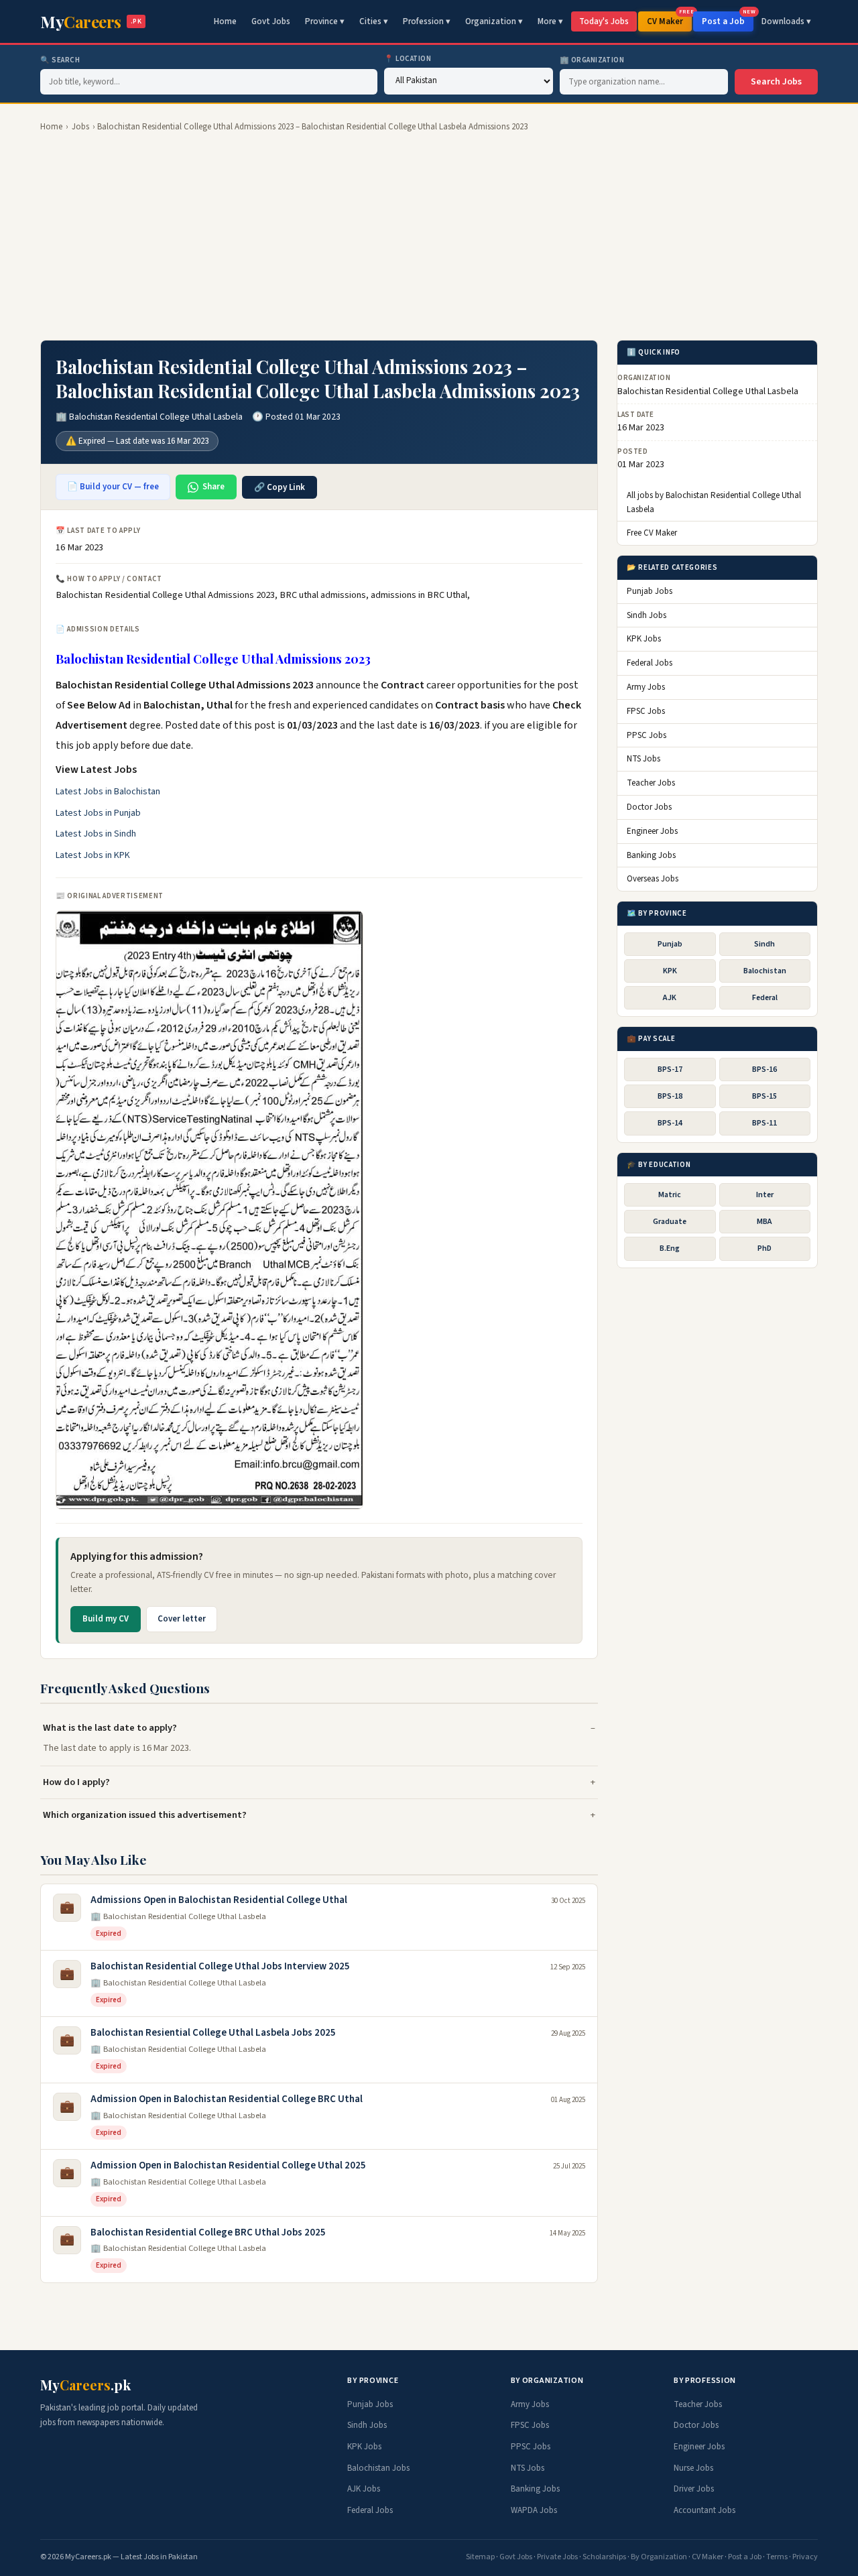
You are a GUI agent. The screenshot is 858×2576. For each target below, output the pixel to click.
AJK (670, 998)
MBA (764, 1222)
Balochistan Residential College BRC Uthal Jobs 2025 (208, 2232)
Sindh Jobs (647, 615)
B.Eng (670, 1249)
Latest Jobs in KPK (93, 855)
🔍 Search (60, 60)
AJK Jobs (364, 2489)
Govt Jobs (271, 21)
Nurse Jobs (693, 2468)
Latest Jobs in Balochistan (108, 792)
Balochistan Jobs (378, 2468)
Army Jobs (646, 687)
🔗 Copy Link (280, 487)
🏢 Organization (592, 60)
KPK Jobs (644, 639)
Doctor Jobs (649, 807)
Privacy (805, 2557)
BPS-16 (764, 1069)
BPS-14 (670, 1123)
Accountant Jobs (704, 2510)
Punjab (670, 944)
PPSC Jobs (647, 735)
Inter (765, 1195)
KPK (670, 971)
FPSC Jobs (646, 711)
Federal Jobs (650, 663)
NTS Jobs (643, 759)
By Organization (659, 2557)
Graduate (670, 1222)
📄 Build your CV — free (113, 487)
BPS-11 (764, 1123)
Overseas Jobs (653, 879)
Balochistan (765, 971)
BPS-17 (670, 1069)
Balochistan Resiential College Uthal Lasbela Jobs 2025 (213, 2033)
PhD (764, 1249)
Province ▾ (325, 21)
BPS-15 (764, 1096)
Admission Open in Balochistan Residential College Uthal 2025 (228, 2165)
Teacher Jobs (651, 783)
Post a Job (728, 19)
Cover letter (182, 1619)
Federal (765, 998)
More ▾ (550, 21)
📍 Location (408, 59)
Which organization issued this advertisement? (145, 1815)
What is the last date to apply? (110, 1728)
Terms (777, 2557)
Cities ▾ (374, 21)
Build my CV (106, 1619)
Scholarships (604, 2557)
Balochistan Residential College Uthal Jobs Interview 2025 (220, 1966)
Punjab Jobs (650, 591)
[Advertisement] (429, 237)
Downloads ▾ (786, 21)
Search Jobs (776, 82)
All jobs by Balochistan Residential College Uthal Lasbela (714, 502)
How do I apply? (76, 1782)
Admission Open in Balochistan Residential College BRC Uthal (227, 2099)
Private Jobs (557, 2557)
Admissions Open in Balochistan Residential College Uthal (219, 1900)
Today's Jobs (604, 21)
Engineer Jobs (652, 831)
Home (225, 21)
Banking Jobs (651, 855)
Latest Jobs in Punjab (98, 813)
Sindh (764, 944)
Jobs (80, 127)
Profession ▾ (427, 21)
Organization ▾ (494, 21)
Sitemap (480, 2557)
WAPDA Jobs (534, 2510)
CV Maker (669, 19)
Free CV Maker (652, 534)
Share (213, 487)
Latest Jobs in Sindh (96, 834)
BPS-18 (670, 1096)
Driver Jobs (694, 2489)
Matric (670, 1195)
